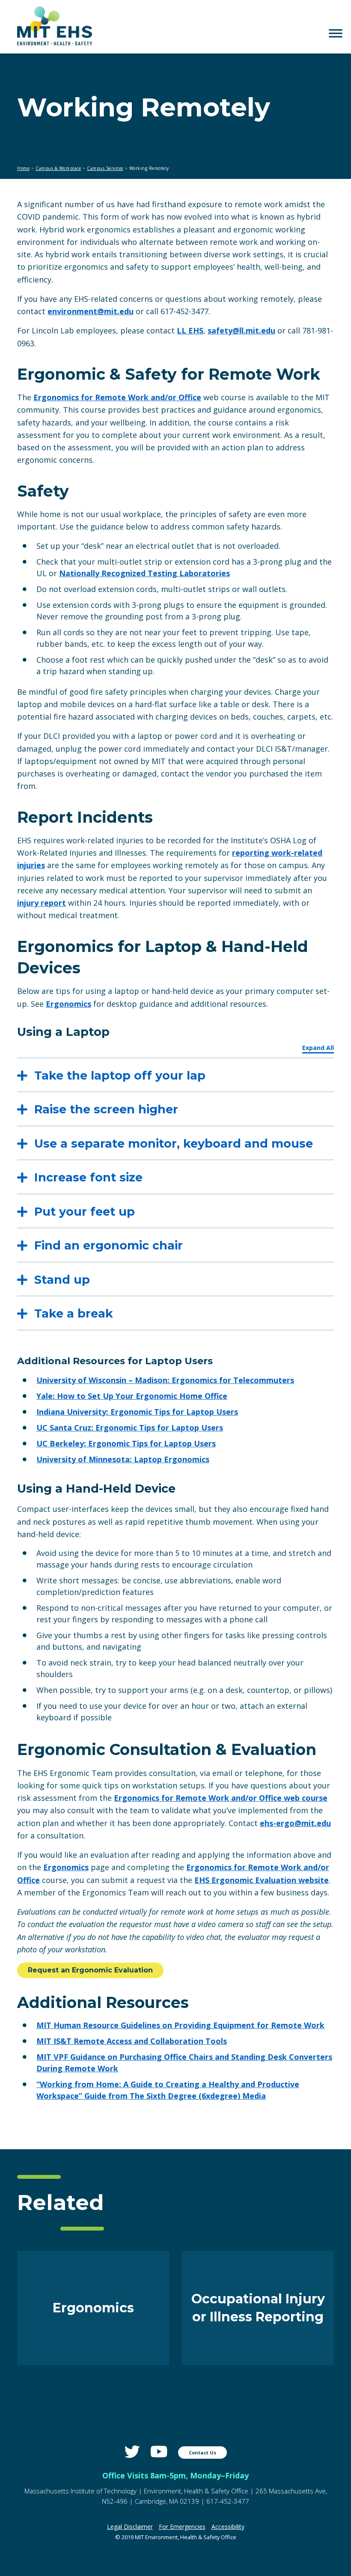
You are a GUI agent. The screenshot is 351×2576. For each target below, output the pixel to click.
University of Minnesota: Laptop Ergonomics (123, 1459)
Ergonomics (68, 1004)
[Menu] (336, 33)
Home (23, 168)
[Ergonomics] (93, 2362)
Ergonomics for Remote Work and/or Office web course (221, 1798)
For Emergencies (182, 2527)
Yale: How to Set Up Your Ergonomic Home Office (132, 1396)
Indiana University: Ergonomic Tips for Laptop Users (137, 1412)
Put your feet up (85, 1212)
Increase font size (88, 1177)
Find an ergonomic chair (109, 1245)
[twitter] (132, 2452)
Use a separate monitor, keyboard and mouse (174, 1144)
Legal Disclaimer (130, 2527)
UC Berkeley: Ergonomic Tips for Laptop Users (126, 1443)
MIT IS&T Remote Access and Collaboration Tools (132, 2041)
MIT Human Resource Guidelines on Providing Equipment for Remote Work (180, 2025)
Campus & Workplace (58, 168)
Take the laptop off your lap (120, 1075)
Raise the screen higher (106, 1109)
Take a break (74, 1313)
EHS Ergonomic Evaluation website (262, 1880)
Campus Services (105, 168)
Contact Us (202, 2453)
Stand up (62, 1280)
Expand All (318, 1048)
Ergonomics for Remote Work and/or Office (117, 397)
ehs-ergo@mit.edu (295, 1823)
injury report (42, 903)
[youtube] (159, 2452)
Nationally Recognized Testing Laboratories (144, 573)
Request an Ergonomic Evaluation (90, 1970)
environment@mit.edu (91, 311)
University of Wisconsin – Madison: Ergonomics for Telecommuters (165, 1380)
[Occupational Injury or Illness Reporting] (258, 2362)
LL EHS (190, 330)
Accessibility (228, 2527)
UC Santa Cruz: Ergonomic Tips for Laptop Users (130, 1428)
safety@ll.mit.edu (241, 330)
